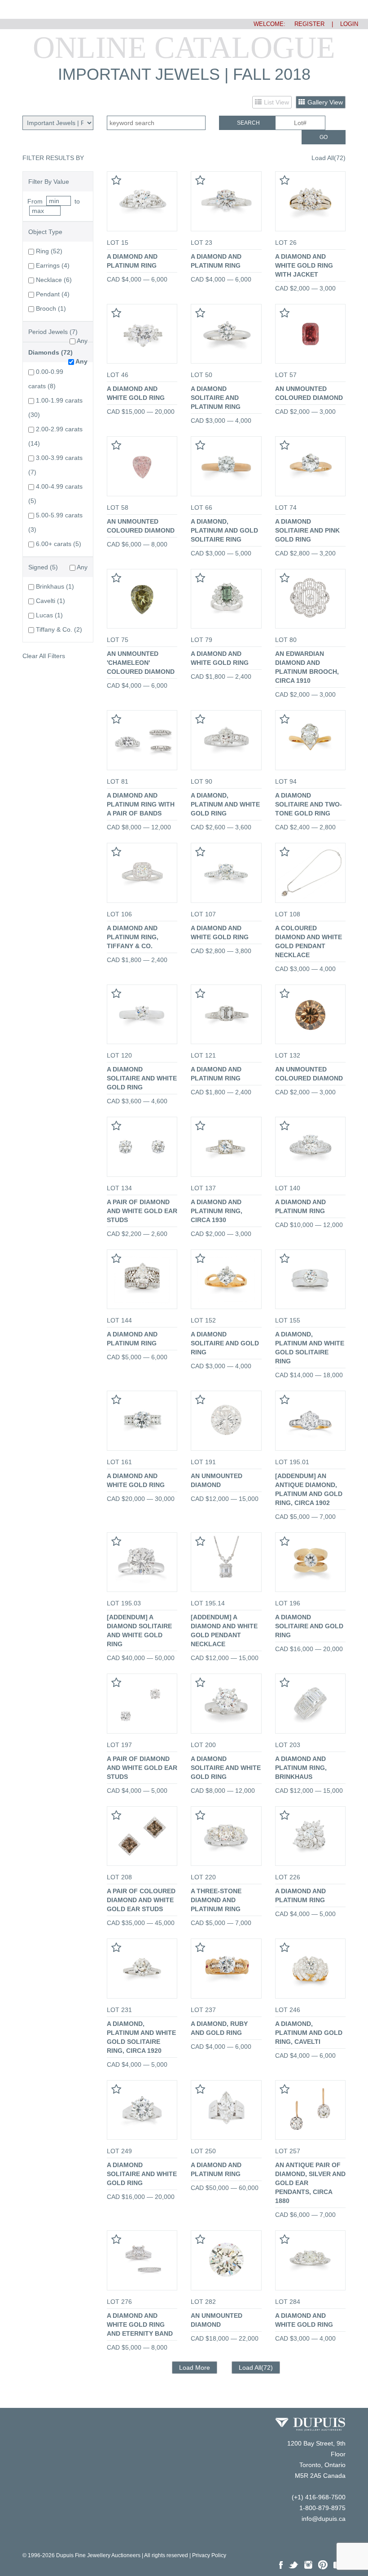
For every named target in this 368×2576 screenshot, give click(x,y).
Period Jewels (48, 332)
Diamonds (44, 352)
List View (276, 102)
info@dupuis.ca (324, 2519)
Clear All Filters (44, 656)
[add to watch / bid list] (116, 182)
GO (324, 137)
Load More (195, 2368)
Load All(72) (329, 158)
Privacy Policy (209, 2555)
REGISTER (306, 24)
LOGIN (349, 24)
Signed (38, 567)
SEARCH (248, 123)
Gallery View (325, 102)
